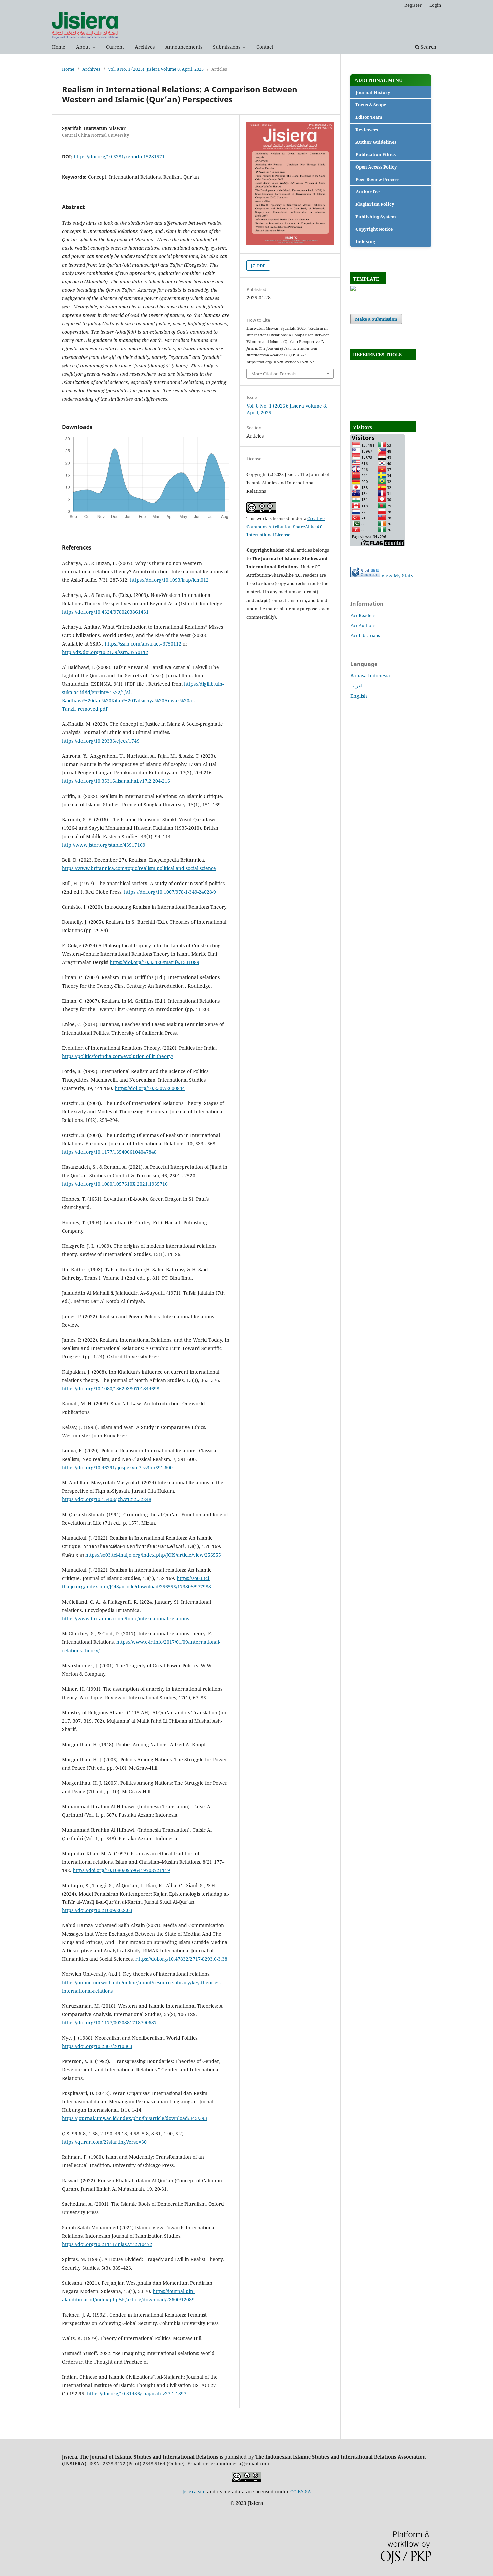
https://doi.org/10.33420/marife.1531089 (154, 962)
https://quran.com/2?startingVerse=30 (104, 2142)
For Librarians (365, 635)
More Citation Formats (274, 374)
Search (428, 47)
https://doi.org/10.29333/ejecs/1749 (101, 741)
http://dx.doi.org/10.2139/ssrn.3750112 (105, 652)
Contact (265, 47)
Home (59, 47)
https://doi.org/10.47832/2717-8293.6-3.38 (181, 1959)
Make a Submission (376, 319)
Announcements (184, 47)
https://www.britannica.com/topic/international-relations (126, 1618)
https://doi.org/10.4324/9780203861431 (105, 612)
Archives (145, 47)
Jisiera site (194, 2492)
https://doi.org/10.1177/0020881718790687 (109, 2023)
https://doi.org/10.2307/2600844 (150, 1088)
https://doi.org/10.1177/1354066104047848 (109, 1152)
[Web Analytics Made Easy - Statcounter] (365, 576)
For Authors (363, 625)
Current (115, 47)
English (359, 696)
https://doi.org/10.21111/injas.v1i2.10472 (107, 2244)
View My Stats (397, 576)
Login (435, 5)
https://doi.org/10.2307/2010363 (97, 2046)
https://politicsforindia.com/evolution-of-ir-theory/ (118, 1056)
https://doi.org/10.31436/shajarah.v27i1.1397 (137, 2394)
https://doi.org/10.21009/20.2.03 (97, 1910)
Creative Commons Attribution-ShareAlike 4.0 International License (286, 527)
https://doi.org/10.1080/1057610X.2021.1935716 (115, 1184)
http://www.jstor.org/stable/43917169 (104, 845)
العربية (357, 686)
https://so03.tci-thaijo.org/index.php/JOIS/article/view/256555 (153, 1555)
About (84, 47)
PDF (261, 266)
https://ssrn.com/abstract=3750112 (143, 644)
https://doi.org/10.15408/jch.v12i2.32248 (107, 1499)
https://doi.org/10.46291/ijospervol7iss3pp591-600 (117, 1467)
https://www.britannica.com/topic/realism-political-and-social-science (139, 868)
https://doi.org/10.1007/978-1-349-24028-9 (170, 892)
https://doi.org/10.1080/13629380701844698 (111, 1389)
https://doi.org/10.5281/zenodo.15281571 (119, 157)
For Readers (363, 615)
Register (413, 5)
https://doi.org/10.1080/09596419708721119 (121, 1870)
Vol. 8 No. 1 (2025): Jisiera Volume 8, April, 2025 (156, 69)
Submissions (227, 47)
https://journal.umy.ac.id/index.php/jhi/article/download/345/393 (134, 2118)
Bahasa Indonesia (370, 676)
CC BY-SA (301, 2492)
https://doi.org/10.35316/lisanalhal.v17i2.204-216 (116, 781)
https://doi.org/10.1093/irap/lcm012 (169, 580)
